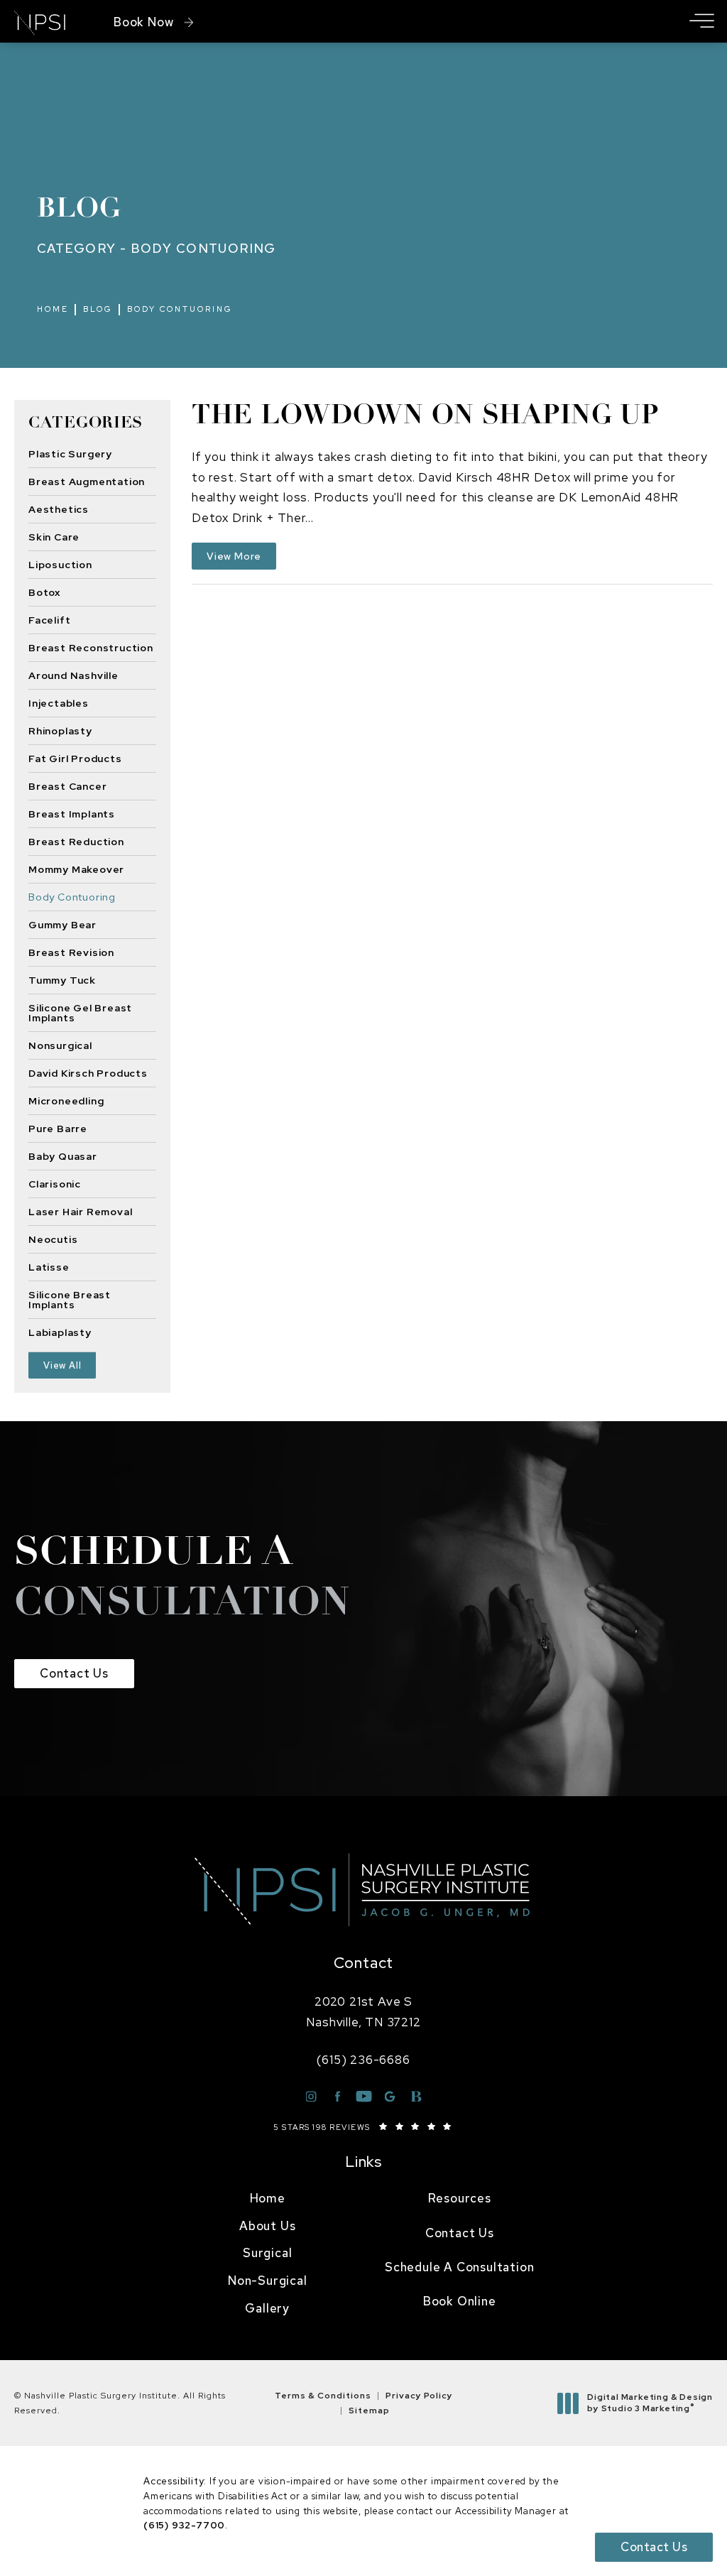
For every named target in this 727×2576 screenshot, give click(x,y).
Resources (460, 2198)
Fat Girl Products (75, 758)
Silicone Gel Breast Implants (80, 1012)
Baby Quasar (63, 1156)
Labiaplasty (60, 1332)
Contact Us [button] (654, 2547)
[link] (363, 2060)
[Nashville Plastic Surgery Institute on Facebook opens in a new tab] (338, 2096)
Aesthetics (59, 509)
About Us (267, 2226)
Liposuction (60, 564)
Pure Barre (58, 1128)
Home (53, 309)
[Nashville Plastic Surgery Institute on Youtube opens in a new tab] (364, 2096)
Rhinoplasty (60, 730)
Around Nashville (73, 675)
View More (234, 556)
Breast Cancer (67, 786)
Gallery (267, 2308)
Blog (98, 309)
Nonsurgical (60, 1045)
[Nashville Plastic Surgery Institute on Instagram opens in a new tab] (311, 2096)
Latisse (49, 1266)
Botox (44, 592)
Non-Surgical (268, 2281)
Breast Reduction (76, 841)
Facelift (49, 619)
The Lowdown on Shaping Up (425, 417)
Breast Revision (71, 952)
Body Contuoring (180, 309)
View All (62, 1365)
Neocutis (53, 1239)
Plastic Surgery (70, 454)
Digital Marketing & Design (650, 2403)
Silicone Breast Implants (70, 1299)
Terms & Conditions (323, 2396)
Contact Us (74, 1673)
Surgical (267, 2253)
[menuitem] (268, 2199)
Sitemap (369, 2411)
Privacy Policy (419, 2396)
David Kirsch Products (88, 1072)
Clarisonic (55, 1183)
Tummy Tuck (62, 979)
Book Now (143, 22)
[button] (701, 22)
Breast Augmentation (87, 481)
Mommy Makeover (76, 869)
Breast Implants (72, 813)
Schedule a (182, 1580)
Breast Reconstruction (91, 647)
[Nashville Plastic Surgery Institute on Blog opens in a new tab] (416, 2096)
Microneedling (66, 1100)
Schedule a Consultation (459, 2267)
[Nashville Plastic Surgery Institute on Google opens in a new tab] (390, 2096)
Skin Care (54, 536)
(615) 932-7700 (184, 2525)
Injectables (59, 702)
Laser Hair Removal (80, 1211)
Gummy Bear (62, 924)
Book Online (460, 2301)
